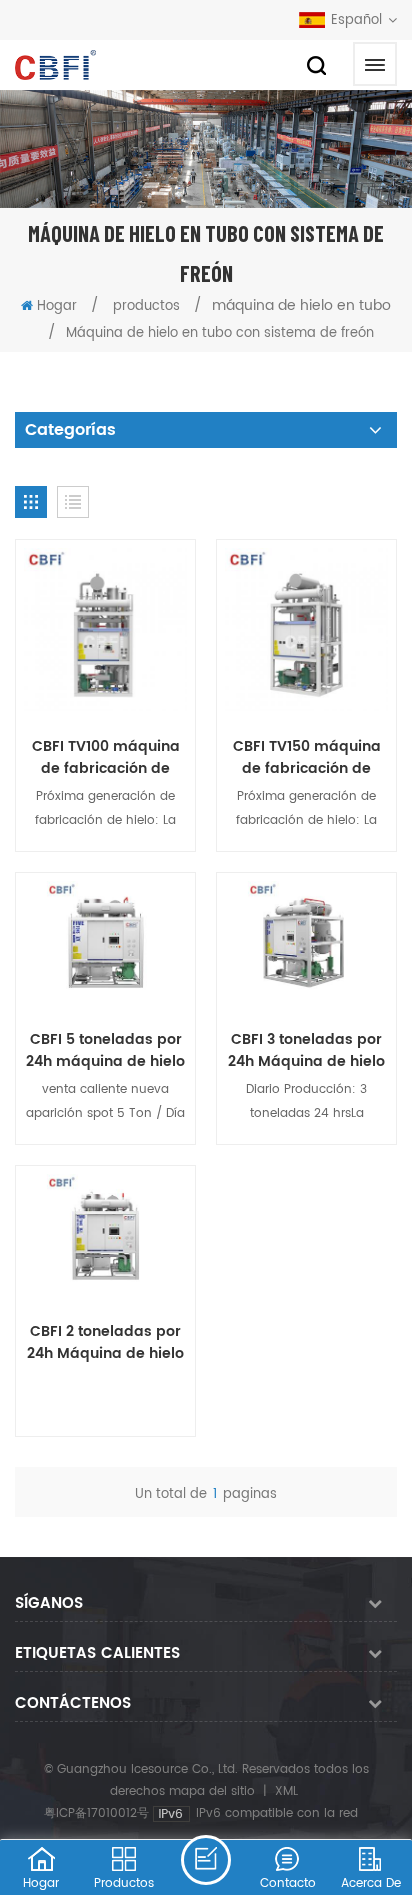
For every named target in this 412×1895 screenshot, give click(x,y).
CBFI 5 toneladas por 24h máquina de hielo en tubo (105, 1051)
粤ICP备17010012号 (96, 1813)
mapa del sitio (212, 1791)
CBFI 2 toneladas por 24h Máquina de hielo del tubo (105, 1343)
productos (146, 306)
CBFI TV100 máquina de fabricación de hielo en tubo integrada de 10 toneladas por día (106, 758)
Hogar (57, 306)
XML (286, 1791)
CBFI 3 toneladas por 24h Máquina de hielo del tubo (306, 1051)
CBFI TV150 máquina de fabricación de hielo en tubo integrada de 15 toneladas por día (307, 758)
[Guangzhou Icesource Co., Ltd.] (55, 65)
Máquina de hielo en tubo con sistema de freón (220, 333)
